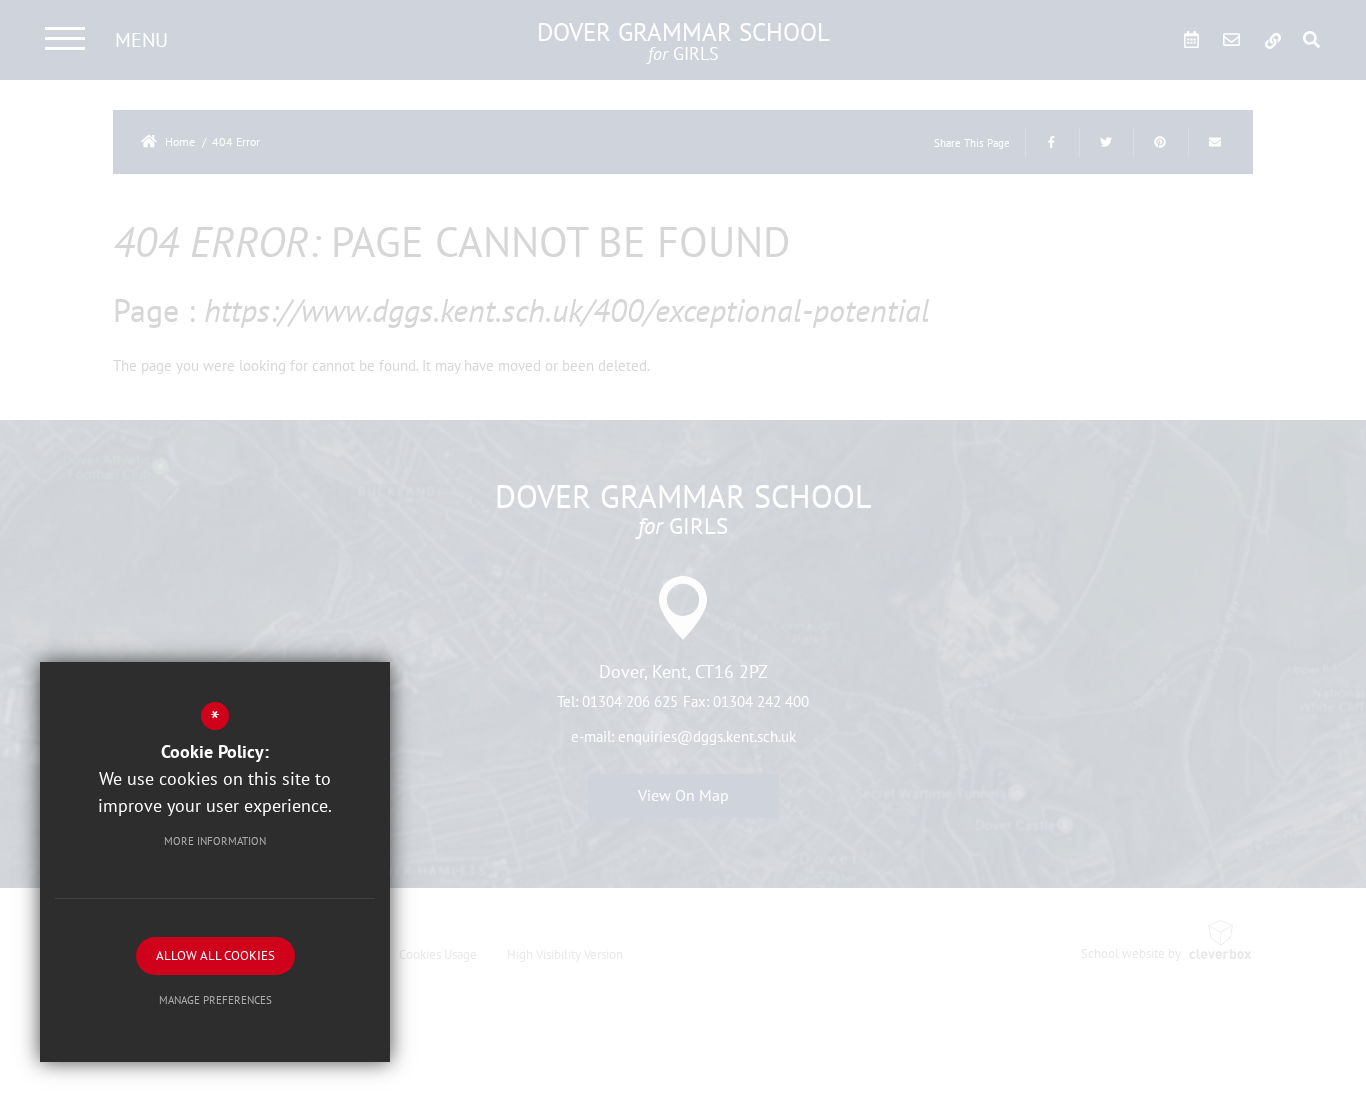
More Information (215, 841)
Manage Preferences (215, 1000)
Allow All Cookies (215, 955)
